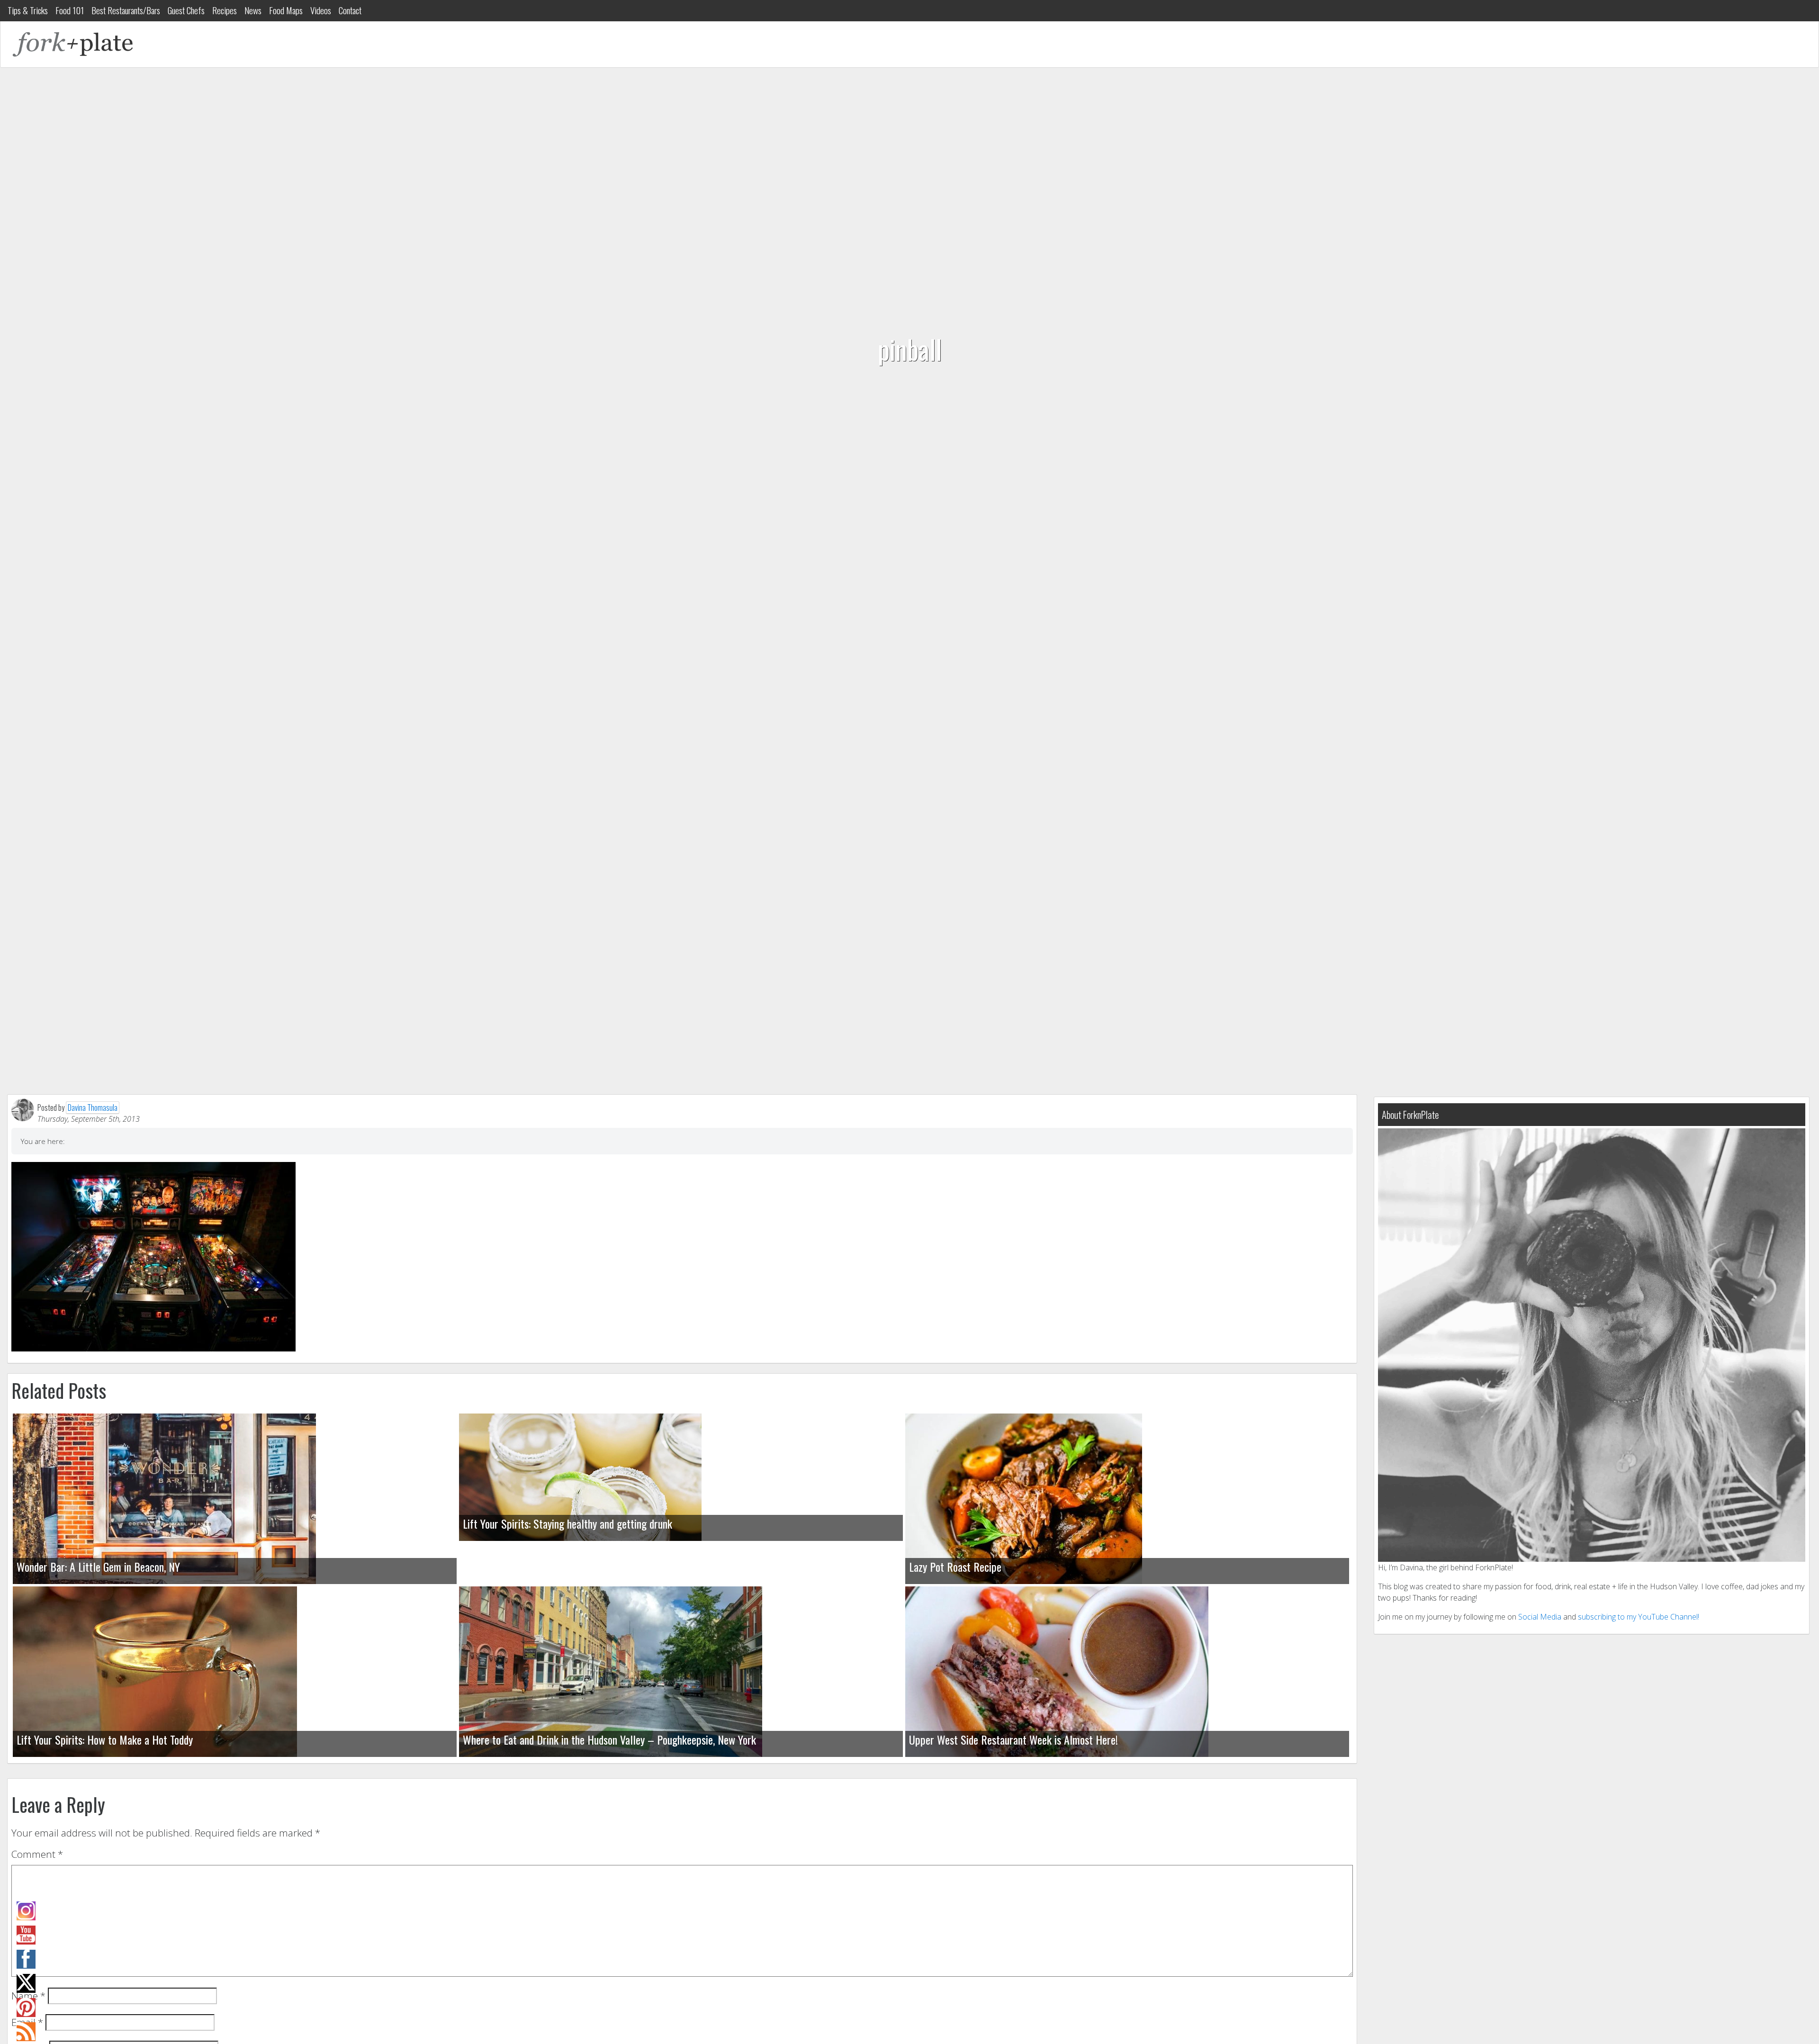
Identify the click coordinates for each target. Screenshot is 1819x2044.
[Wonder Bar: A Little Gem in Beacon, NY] (235, 1499)
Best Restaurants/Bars (126, 10)
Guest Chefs (186, 10)
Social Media (1540, 1617)
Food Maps (286, 10)
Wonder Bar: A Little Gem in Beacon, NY (98, 1567)
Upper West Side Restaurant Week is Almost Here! (1013, 1739)
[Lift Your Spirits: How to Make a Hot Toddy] (235, 1672)
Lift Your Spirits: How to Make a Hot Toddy (105, 1739)
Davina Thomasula (93, 1108)
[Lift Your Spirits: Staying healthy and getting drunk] (681, 1477)
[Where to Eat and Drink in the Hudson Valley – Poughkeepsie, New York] (681, 1672)
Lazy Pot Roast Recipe (955, 1567)
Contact (350, 10)
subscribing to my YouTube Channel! (1639, 1617)
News (253, 10)
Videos (321, 10)
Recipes (225, 10)
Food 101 (70, 10)
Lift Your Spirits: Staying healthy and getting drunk (567, 1523)
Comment (37, 1854)
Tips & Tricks (28, 10)
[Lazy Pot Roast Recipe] (1127, 1499)
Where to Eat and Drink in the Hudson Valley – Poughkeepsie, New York (609, 1739)
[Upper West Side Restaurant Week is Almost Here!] (1127, 1672)
